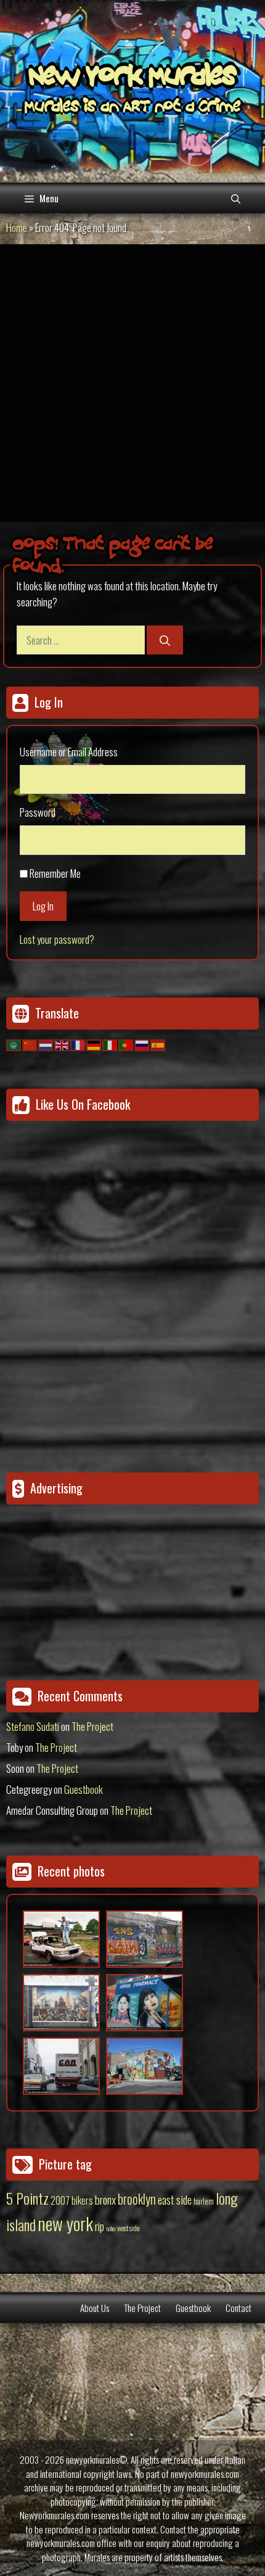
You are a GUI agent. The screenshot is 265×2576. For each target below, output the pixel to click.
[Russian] (142, 1043)
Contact (238, 2308)
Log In (43, 906)
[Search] (165, 640)
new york (65, 2223)
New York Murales (132, 78)
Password (38, 812)
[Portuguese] (126, 1043)
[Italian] (110, 1043)
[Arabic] (14, 1043)
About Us (95, 2308)
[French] (78, 1043)
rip (100, 2226)
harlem (204, 2201)
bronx (105, 2199)
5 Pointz (27, 2198)
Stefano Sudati (33, 1726)
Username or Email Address (69, 752)
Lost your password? (57, 939)
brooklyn (137, 2198)
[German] (94, 1043)
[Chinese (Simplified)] (30, 1043)
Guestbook (84, 1789)
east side (175, 2199)
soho (111, 2228)
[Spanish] (158, 1043)
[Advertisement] (132, 383)
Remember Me (55, 873)
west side (128, 2228)
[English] (62, 1043)
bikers (82, 2200)
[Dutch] (46, 1043)
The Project (92, 1726)
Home (17, 227)
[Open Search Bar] (236, 198)
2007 (60, 2200)
